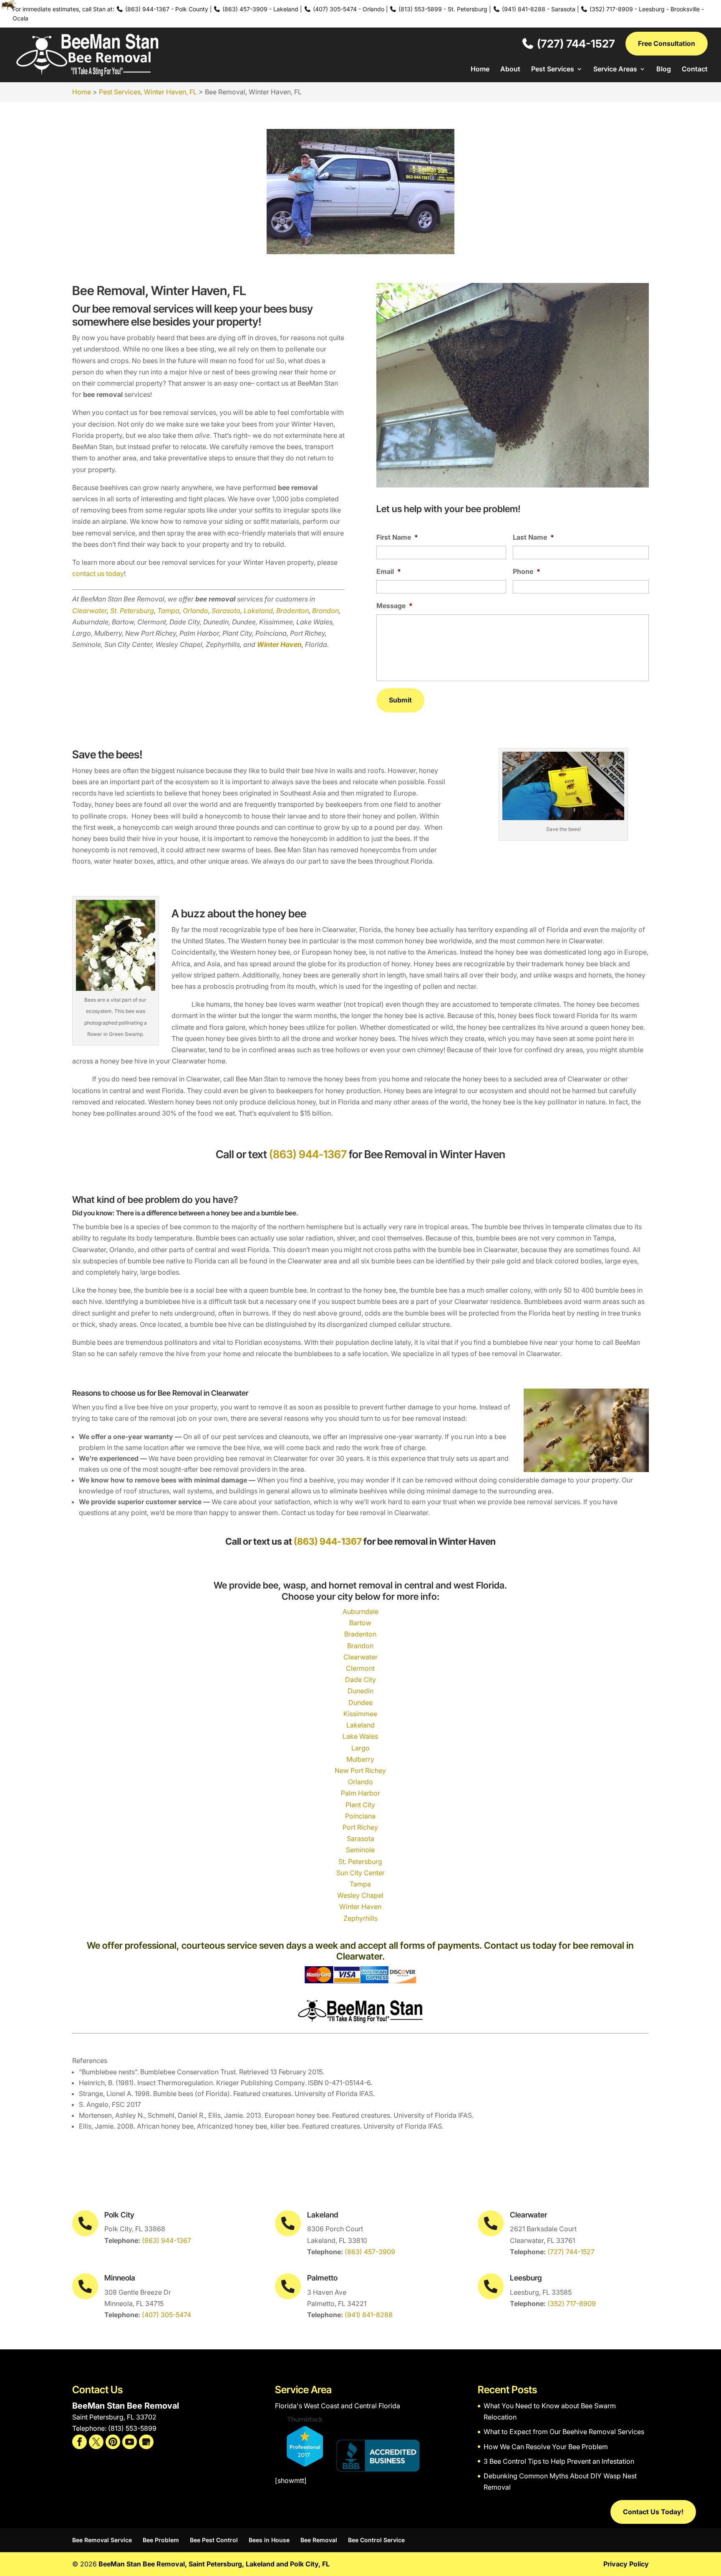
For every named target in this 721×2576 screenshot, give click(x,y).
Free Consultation (667, 43)
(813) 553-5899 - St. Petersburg (442, 9)
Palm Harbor (360, 1793)
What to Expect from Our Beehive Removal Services (564, 2432)
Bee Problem (161, 2540)
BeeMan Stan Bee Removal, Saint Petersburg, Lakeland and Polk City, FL (214, 2564)
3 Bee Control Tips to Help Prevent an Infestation (559, 2461)
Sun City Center (360, 1873)
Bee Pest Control (214, 2540)
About (510, 69)
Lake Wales (360, 1736)
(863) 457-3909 (370, 2252)
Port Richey (360, 1827)
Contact (695, 69)
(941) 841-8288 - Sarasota (538, 9)
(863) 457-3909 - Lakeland (260, 9)
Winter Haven (360, 1907)
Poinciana (360, 1816)
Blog (664, 69)
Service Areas (615, 69)
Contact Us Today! (653, 2512)
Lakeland (258, 611)
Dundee (360, 1702)
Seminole (360, 1850)
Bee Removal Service (102, 2540)
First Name (397, 537)
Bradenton (292, 611)
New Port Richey (360, 1770)
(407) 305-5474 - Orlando (348, 9)
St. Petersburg (132, 611)
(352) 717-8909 (572, 2303)
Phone (527, 571)
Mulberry (360, 1759)
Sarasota (226, 611)
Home (480, 69)
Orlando (195, 611)
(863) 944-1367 (308, 1154)
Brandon (325, 611)
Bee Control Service (376, 2540)
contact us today (98, 573)
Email (389, 571)
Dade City (360, 1679)
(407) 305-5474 (166, 2315)
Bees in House (269, 2540)
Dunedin (360, 1691)
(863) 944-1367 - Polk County (166, 9)
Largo (360, 1748)
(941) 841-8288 (369, 2315)
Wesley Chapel (360, 1895)
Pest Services (553, 69)
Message (395, 606)
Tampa (168, 611)
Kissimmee (360, 1714)
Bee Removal (319, 2540)
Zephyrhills (360, 1918)
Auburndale (360, 1611)
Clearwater (89, 611)
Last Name (533, 537)
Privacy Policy (626, 2564)
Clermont (360, 1668)
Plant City (360, 1805)
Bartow (360, 1623)
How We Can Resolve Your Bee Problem (546, 2447)
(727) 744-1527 (575, 43)
